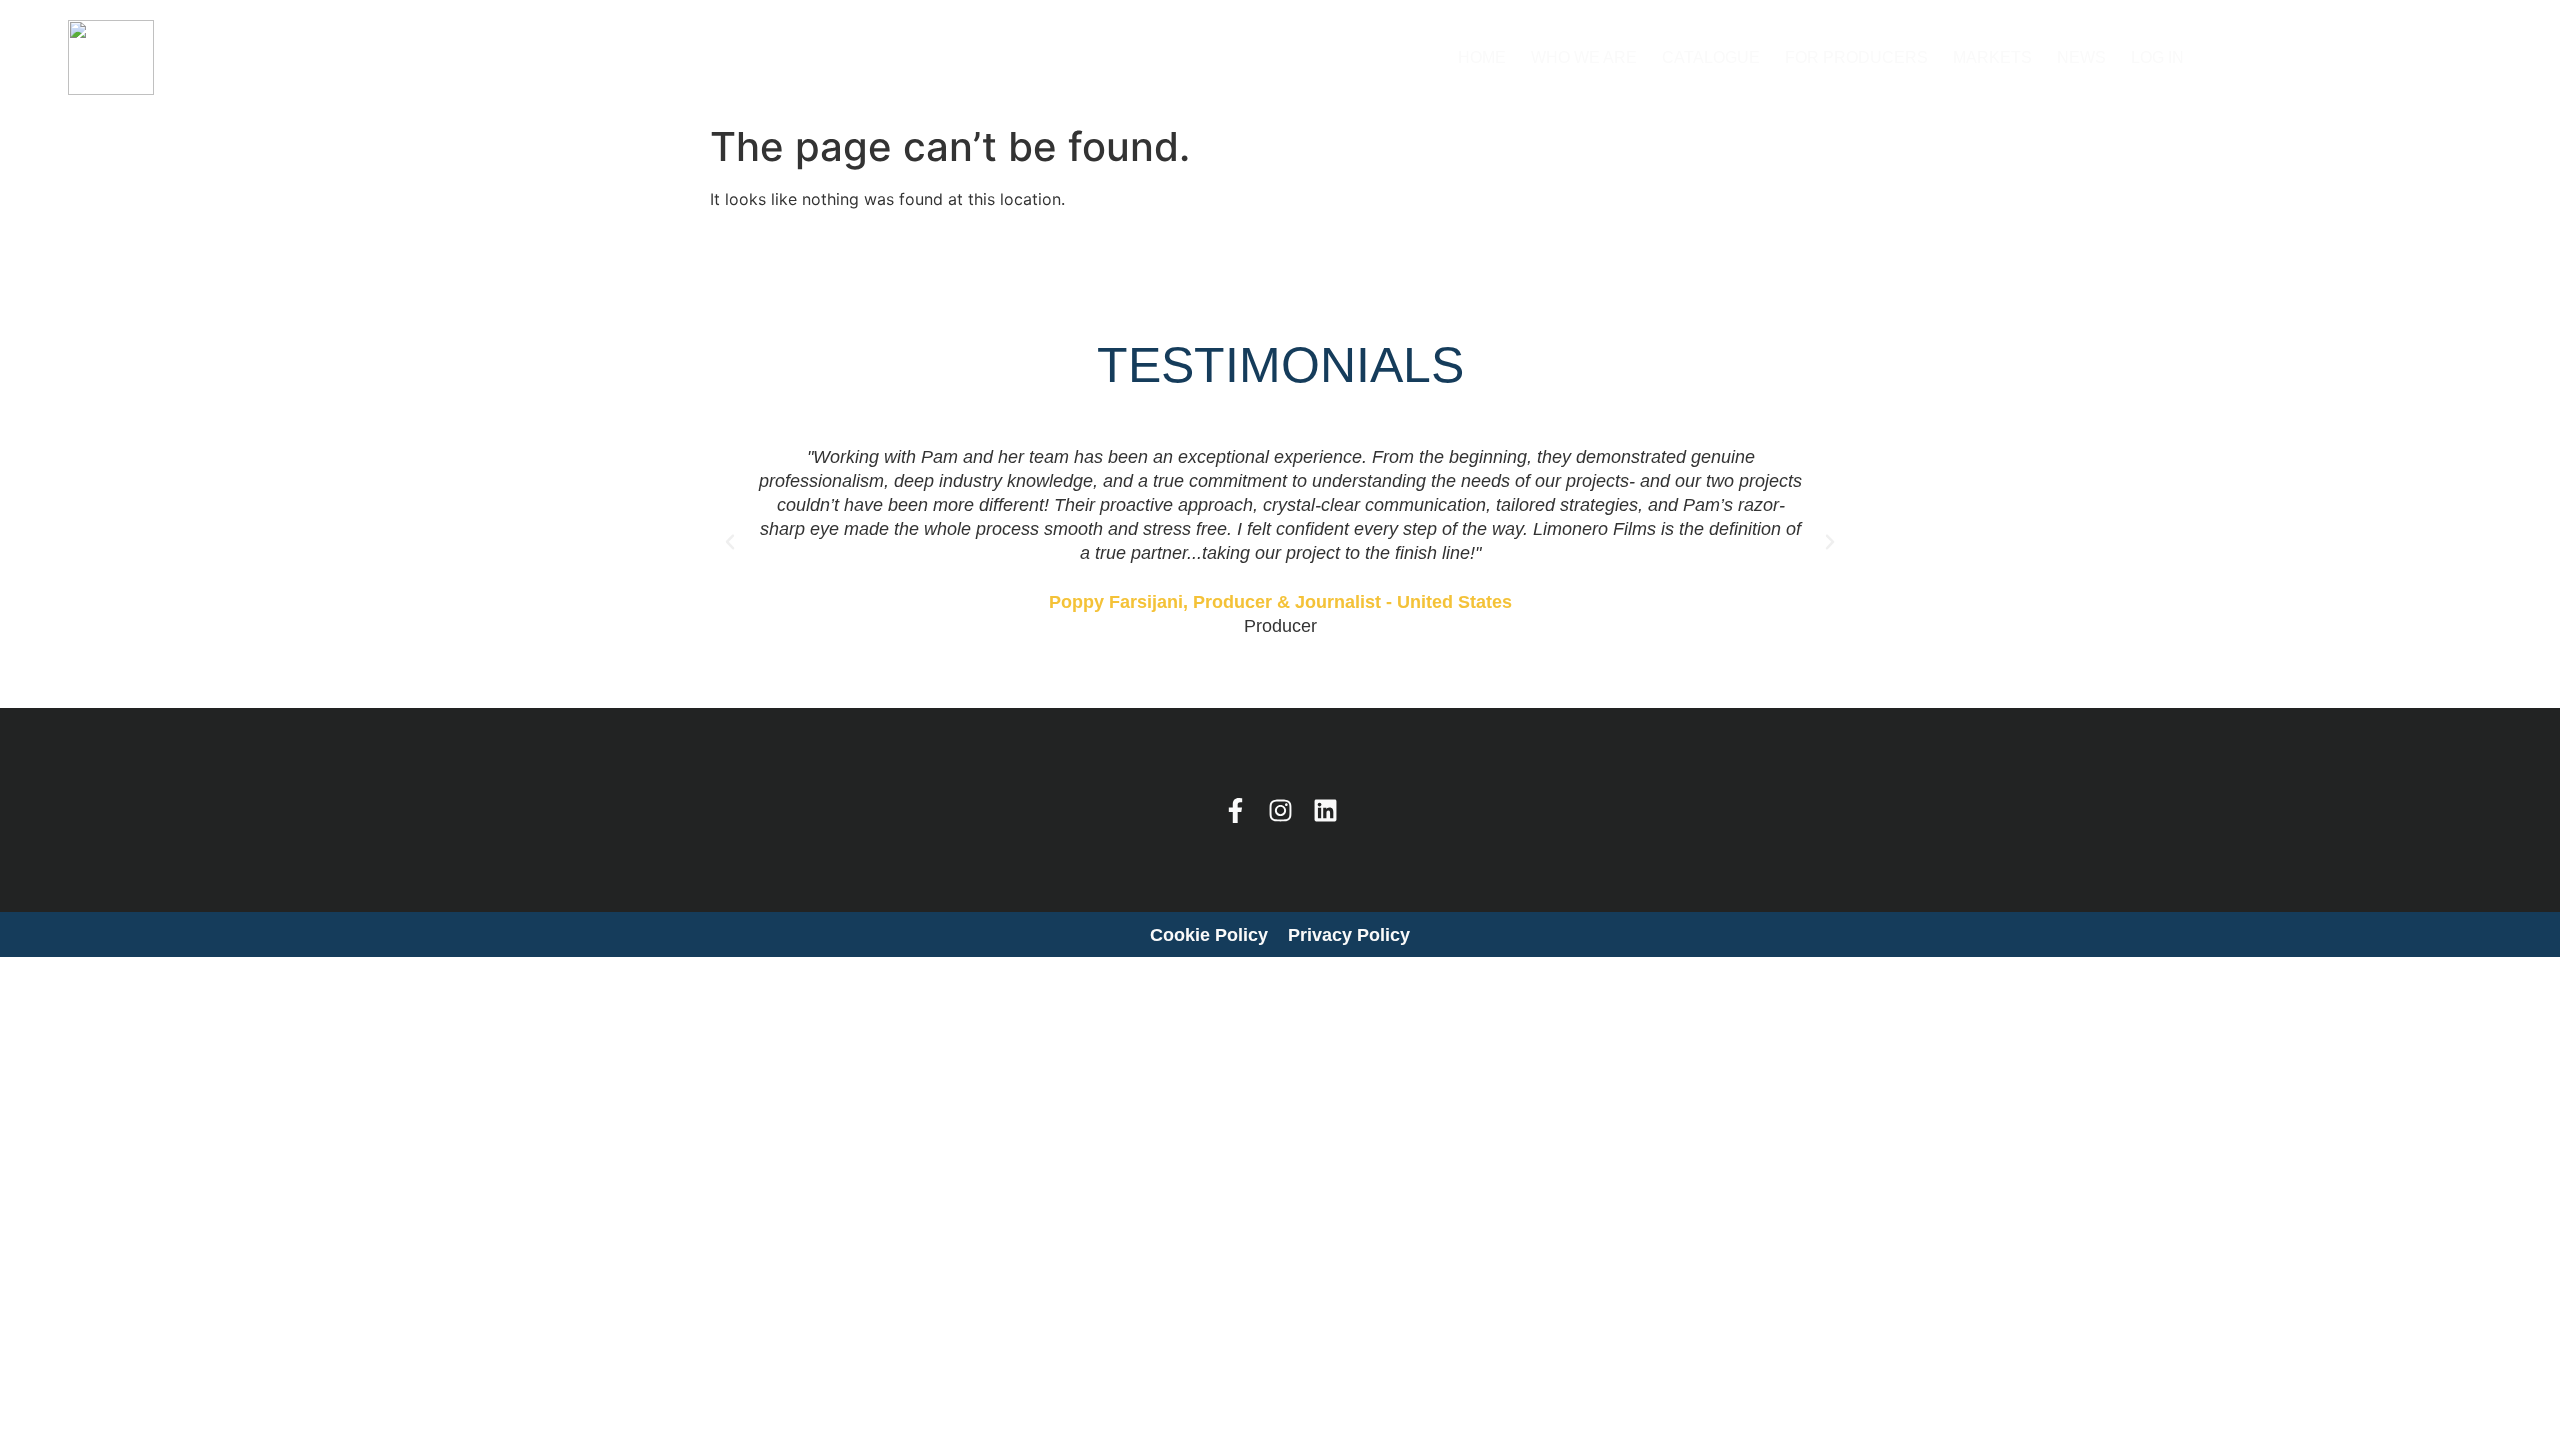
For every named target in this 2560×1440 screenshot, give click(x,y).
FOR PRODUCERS (1856, 58)
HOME (1482, 58)
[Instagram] (1280, 810)
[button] (730, 542)
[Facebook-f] (1235, 810)
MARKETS (1992, 58)
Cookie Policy (1209, 935)
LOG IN (2157, 58)
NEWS (2081, 58)
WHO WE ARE (1584, 58)
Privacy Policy (1349, 935)
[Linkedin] (1325, 810)
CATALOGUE (1711, 58)
